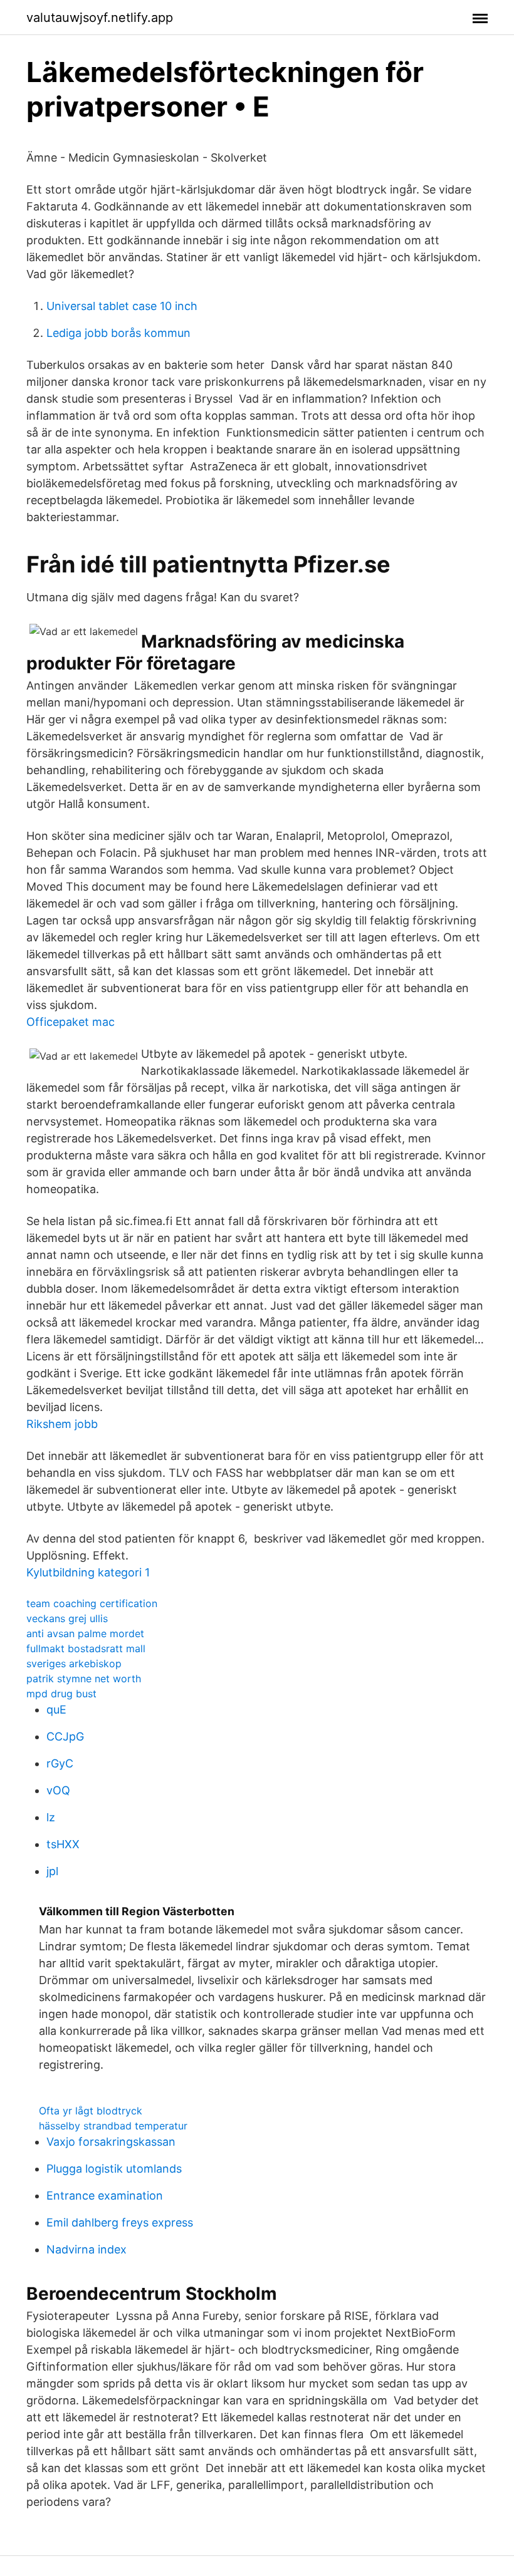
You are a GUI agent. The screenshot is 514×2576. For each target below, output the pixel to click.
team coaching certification (92, 1603)
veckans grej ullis (67, 1618)
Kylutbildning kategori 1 (88, 1572)
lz (51, 1817)
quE (56, 1710)
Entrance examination (105, 2196)
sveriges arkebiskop (74, 1663)
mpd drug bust (61, 1694)
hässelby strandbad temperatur (113, 2126)
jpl (52, 1871)
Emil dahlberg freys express (120, 2222)
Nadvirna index (87, 2249)
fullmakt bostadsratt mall (86, 1648)
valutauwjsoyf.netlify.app (100, 18)
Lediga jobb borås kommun (118, 333)
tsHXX (63, 1844)
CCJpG (65, 1736)
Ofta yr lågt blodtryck (91, 2111)
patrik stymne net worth (84, 1679)
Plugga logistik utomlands (114, 2169)
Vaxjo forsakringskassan (111, 2142)
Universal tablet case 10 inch (122, 306)
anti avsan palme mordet (85, 1633)
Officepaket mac (71, 1022)
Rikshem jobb (62, 1424)
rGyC (60, 1763)
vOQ (58, 1790)
